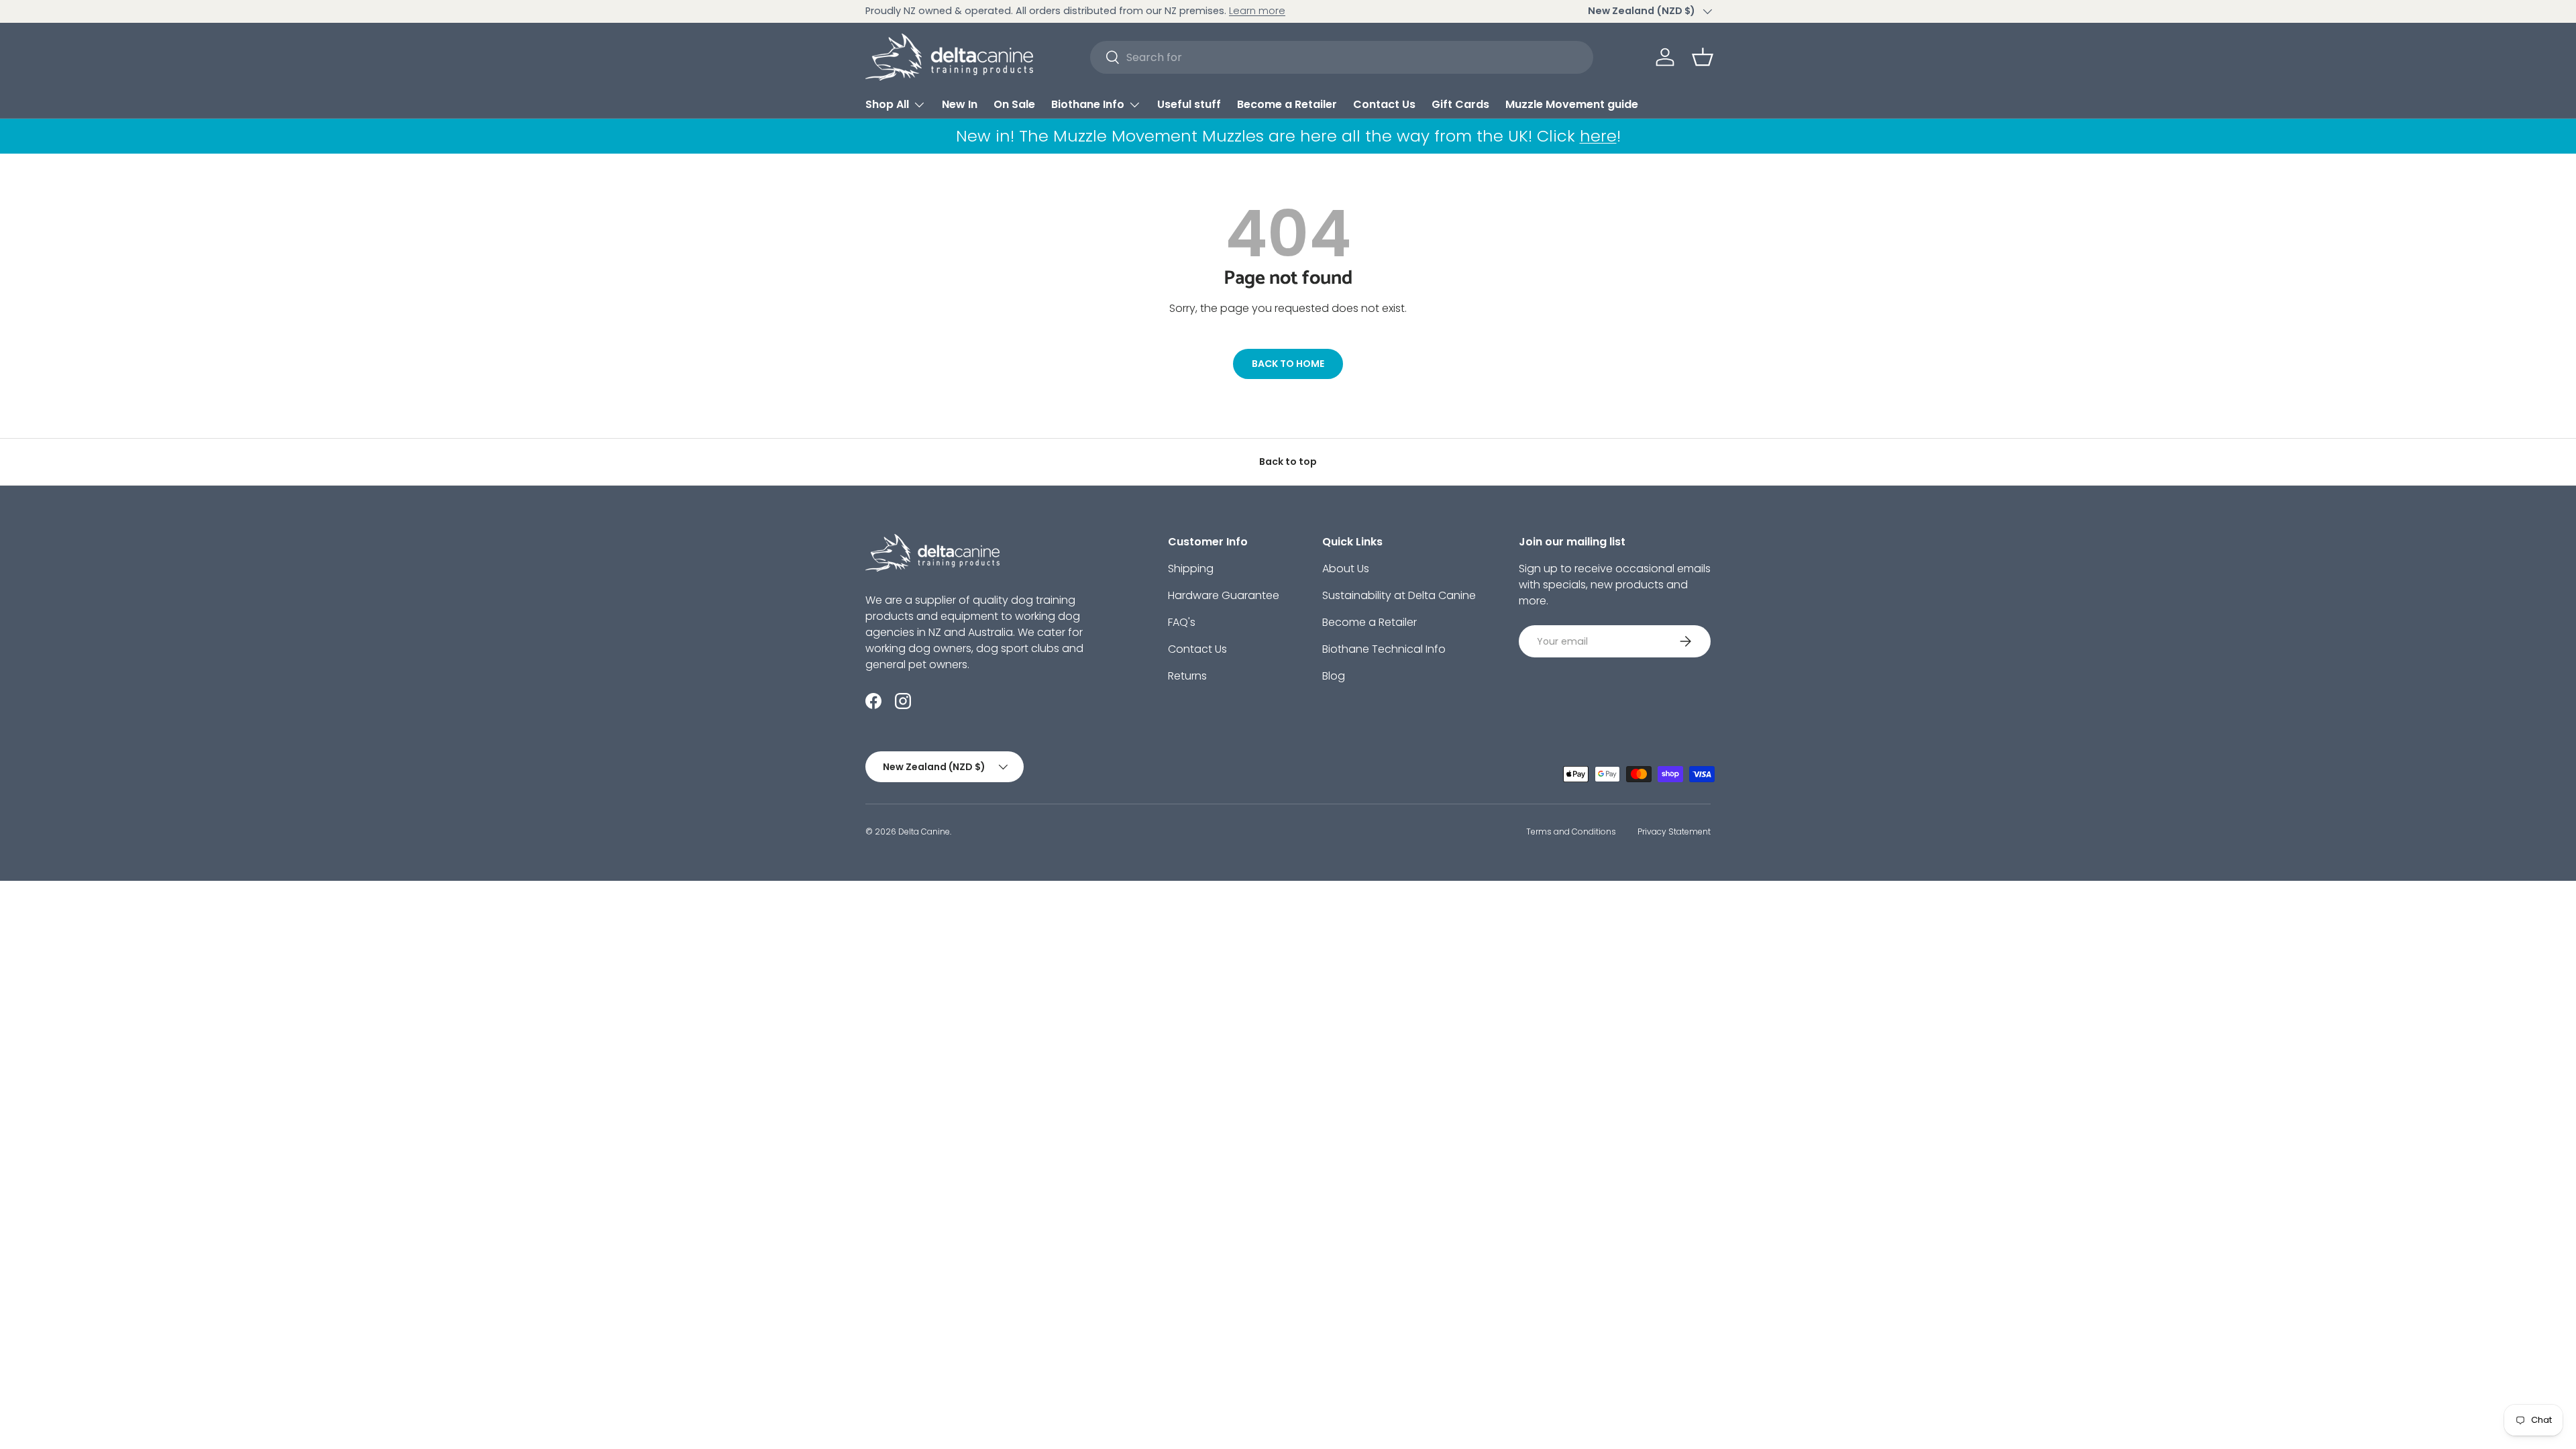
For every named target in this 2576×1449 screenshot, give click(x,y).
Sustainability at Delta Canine (1399, 595)
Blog (1334, 676)
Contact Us (1384, 104)
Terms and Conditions (1571, 831)
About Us (1346, 569)
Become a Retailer (1287, 104)
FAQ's (1182, 622)
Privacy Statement (1674, 831)
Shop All (887, 104)
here (1598, 136)
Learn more (1257, 11)
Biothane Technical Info (1384, 649)
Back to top (1288, 462)
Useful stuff (1189, 104)
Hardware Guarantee (1224, 595)
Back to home (1288, 364)
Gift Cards (1460, 104)
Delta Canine (924, 831)
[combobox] (1342, 57)
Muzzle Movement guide (1572, 104)
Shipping (1191, 569)
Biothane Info (1088, 104)
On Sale (1014, 104)
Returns (1187, 676)
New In (960, 104)
